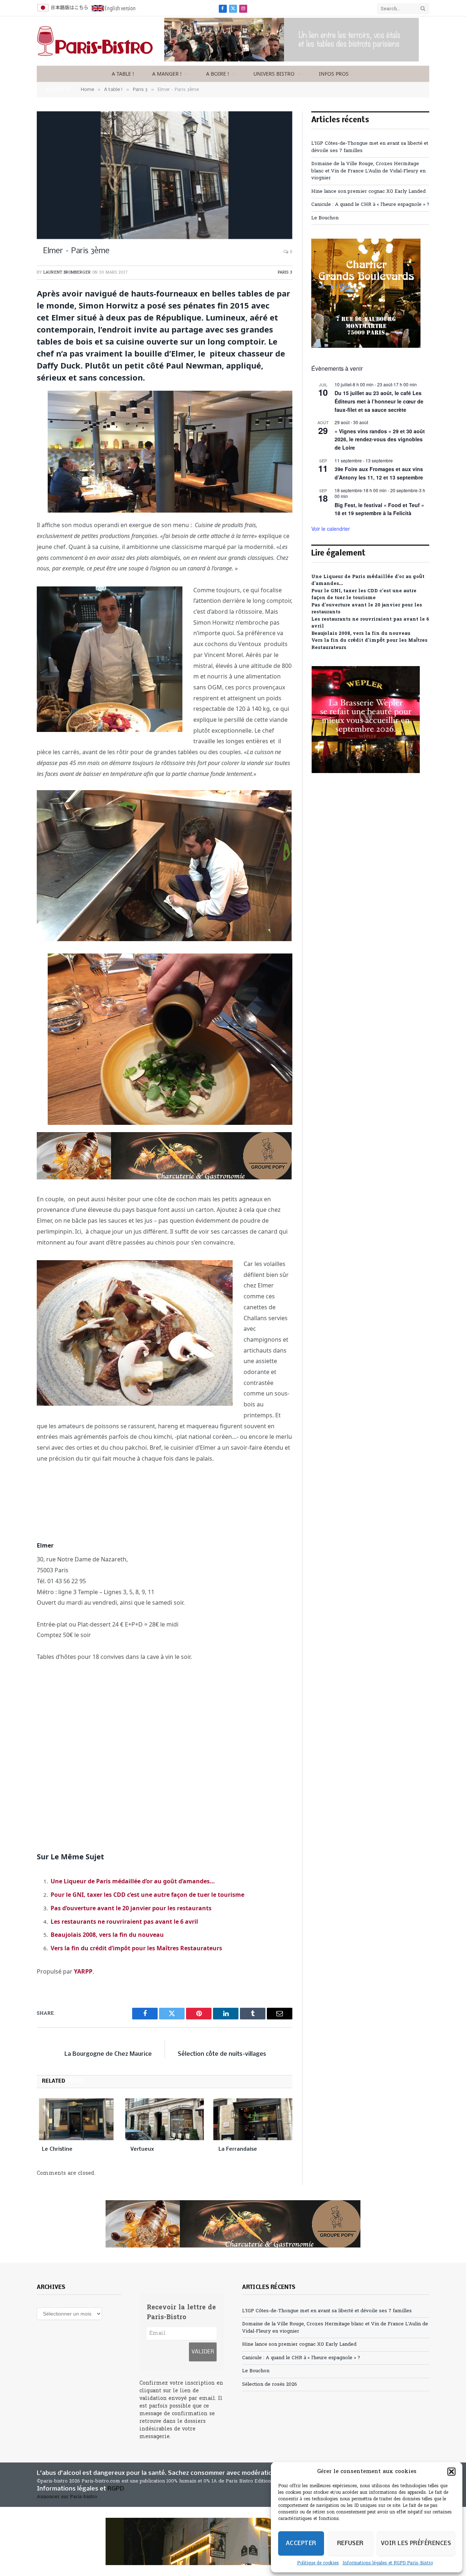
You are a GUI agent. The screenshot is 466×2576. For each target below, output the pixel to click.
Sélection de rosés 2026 (270, 2384)
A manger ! (167, 74)
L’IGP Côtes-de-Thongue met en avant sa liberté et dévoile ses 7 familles (327, 2311)
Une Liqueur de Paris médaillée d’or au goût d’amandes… (133, 1881)
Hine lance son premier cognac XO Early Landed (368, 192)
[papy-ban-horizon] (164, 1177)
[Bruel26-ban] (292, 60)
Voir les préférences (416, 2543)
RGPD (116, 2489)
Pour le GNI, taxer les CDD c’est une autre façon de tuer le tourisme (147, 1895)
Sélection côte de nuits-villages (222, 2054)
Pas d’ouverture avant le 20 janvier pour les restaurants (131, 1908)
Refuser (350, 2543)
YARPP (83, 1971)
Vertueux (143, 2149)
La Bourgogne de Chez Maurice (108, 2054)
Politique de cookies (318, 2563)
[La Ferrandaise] (253, 2119)
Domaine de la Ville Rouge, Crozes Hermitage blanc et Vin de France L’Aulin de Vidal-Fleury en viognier (368, 171)
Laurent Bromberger (67, 272)
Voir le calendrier (331, 529)
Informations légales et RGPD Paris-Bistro (388, 2563)
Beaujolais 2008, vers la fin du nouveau (107, 1935)
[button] (451, 2472)
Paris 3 (285, 272)
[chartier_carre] (366, 347)
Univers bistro (274, 74)
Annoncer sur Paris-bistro (67, 2497)
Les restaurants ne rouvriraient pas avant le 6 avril (124, 1922)
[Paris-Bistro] (95, 41)
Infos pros (334, 74)
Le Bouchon (325, 218)
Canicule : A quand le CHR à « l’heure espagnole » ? (370, 205)
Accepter (301, 2543)
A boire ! (218, 74)
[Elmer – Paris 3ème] (165, 175)
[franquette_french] (233, 2541)
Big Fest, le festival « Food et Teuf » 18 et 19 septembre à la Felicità (379, 509)
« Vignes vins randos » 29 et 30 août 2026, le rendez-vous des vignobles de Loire (380, 439)
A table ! (123, 74)
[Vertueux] (165, 2119)
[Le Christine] (76, 2119)
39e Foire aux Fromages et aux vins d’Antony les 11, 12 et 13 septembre (379, 473)
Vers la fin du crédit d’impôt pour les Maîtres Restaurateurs (136, 1948)
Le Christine (57, 2149)
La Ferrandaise (238, 2149)
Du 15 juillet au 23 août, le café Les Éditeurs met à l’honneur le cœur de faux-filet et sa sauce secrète (379, 401)
